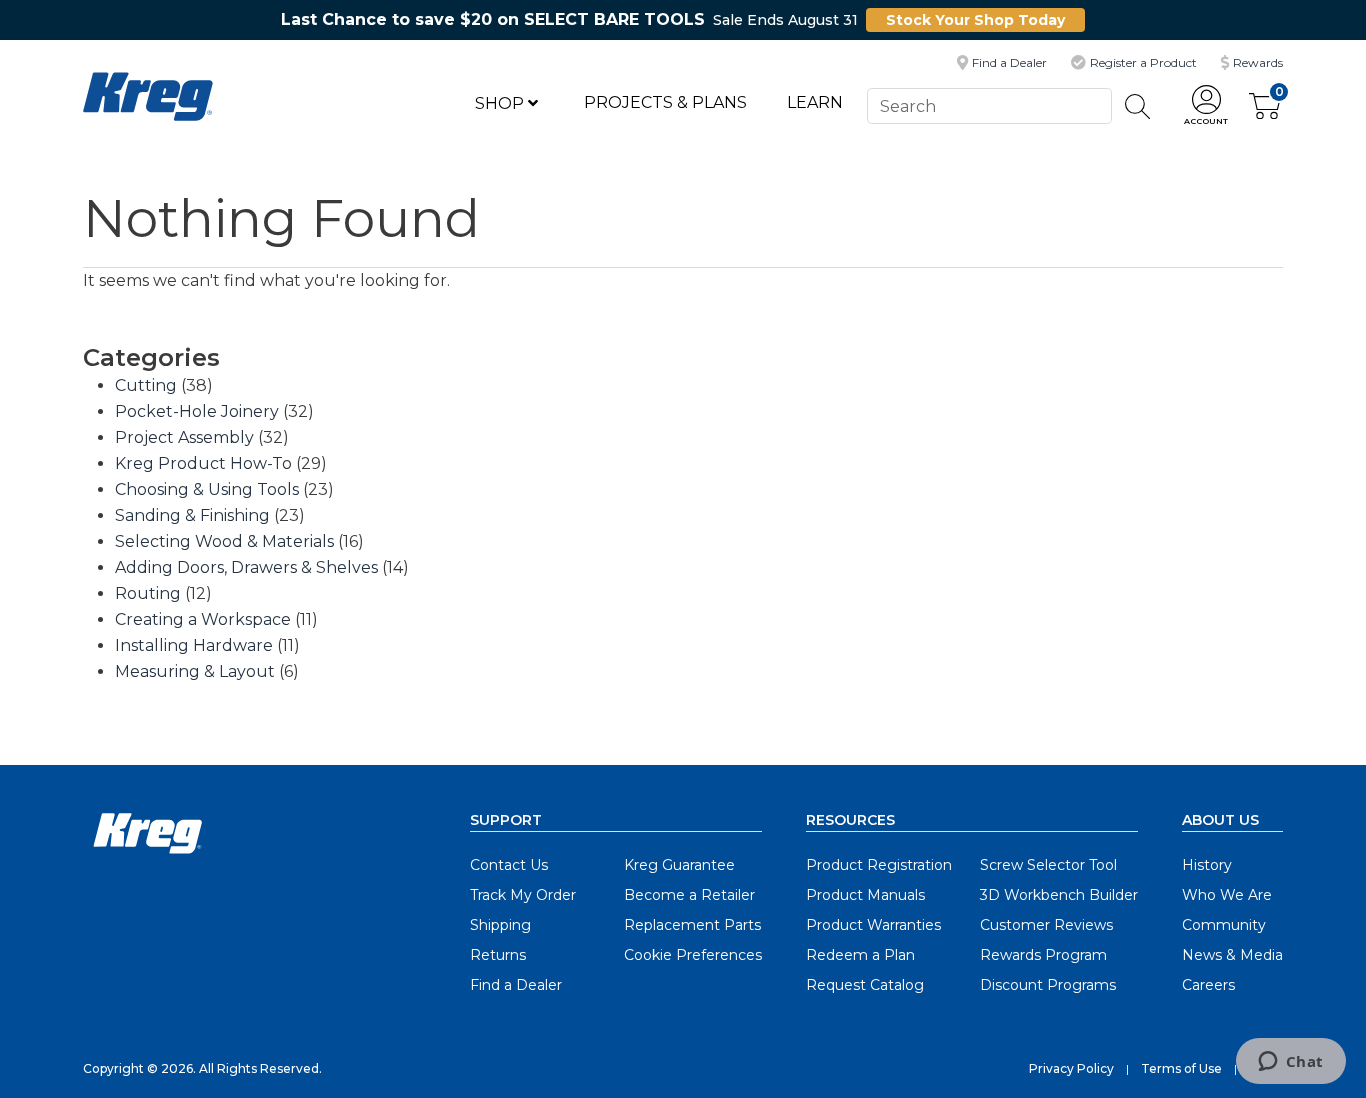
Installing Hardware (194, 645)
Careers (1208, 985)
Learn (815, 102)
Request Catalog (865, 985)
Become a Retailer (689, 895)
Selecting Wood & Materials (224, 541)
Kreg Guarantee (679, 865)
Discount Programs (1048, 985)
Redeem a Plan (860, 955)
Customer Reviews (1046, 925)
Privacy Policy (1071, 1068)
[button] (1206, 106)
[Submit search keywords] (1138, 106)
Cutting (146, 385)
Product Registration (879, 865)
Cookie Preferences (693, 955)
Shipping (500, 925)
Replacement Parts (692, 925)
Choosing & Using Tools (207, 489)
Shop (501, 103)
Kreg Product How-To (203, 463)
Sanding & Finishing (192, 515)
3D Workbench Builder (1059, 895)
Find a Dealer (516, 985)
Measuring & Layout (195, 671)
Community (1224, 925)
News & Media (1232, 955)
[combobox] (989, 105)
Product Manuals (865, 895)
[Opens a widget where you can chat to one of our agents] (1290, 1063)
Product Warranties (873, 925)
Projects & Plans (665, 102)
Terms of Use (1181, 1068)
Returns (498, 955)
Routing (148, 593)
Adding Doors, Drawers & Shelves (246, 567)
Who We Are (1227, 895)
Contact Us (509, 865)
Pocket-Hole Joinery (197, 411)
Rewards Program (1043, 955)
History (1207, 865)
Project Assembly (184, 437)
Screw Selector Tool (1048, 865)
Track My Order (523, 895)
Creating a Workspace (203, 619)
